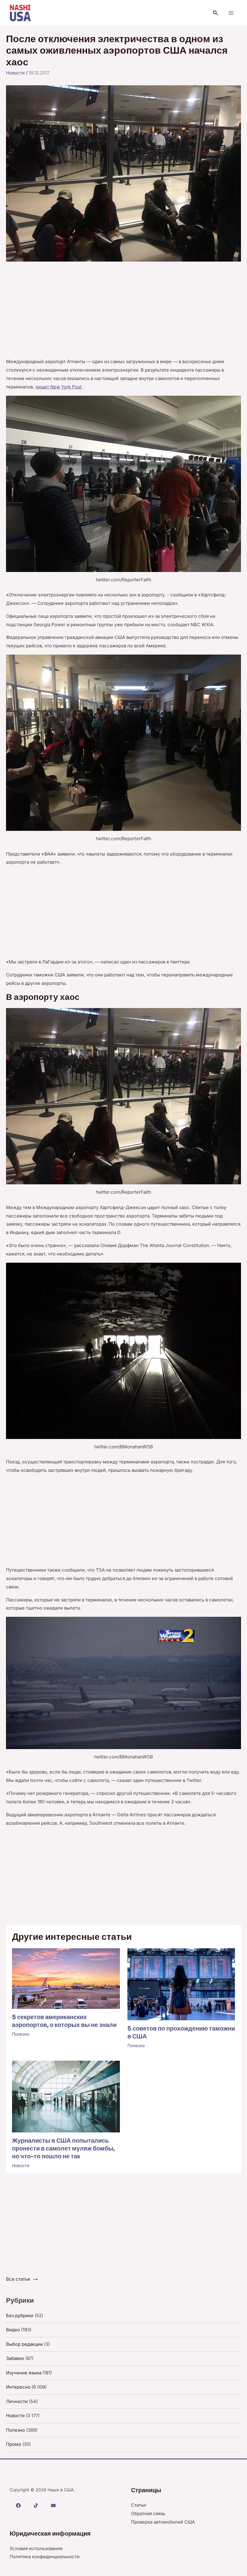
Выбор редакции (24, 2344)
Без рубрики (20, 2315)
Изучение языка (24, 2373)
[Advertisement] (123, 313)
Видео (13, 2330)
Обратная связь (148, 2513)
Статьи (139, 2505)
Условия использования (36, 2548)
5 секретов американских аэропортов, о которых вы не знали (64, 2021)
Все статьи (18, 2279)
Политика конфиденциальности (45, 2557)
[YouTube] (53, 2505)
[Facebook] (18, 2505)
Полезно (21, 2034)
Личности (17, 2401)
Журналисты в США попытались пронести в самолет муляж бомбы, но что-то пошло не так (63, 2149)
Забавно (15, 2358)
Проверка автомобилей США (163, 2522)
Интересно (18, 2387)
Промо (14, 2444)
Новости (15, 73)
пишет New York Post (58, 387)
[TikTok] (36, 2505)
